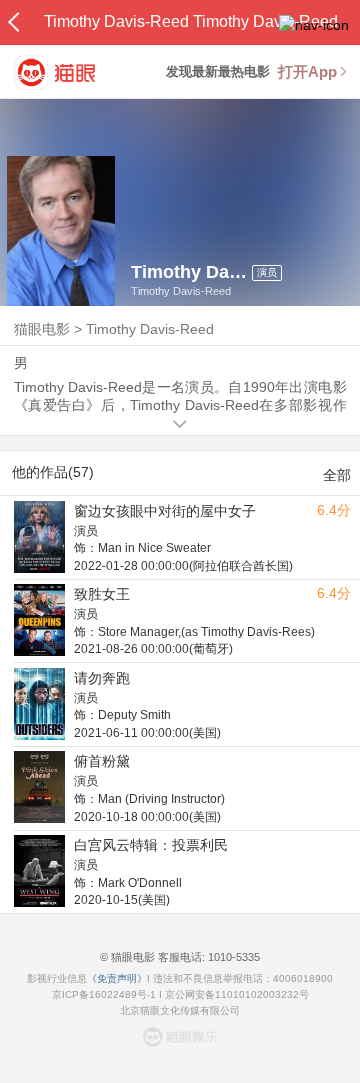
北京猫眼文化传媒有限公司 (180, 1010)
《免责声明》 (117, 978)
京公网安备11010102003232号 (237, 994)
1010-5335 (232, 957)
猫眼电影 (42, 329)
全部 (337, 475)
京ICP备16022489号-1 (104, 994)
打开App (307, 71)
